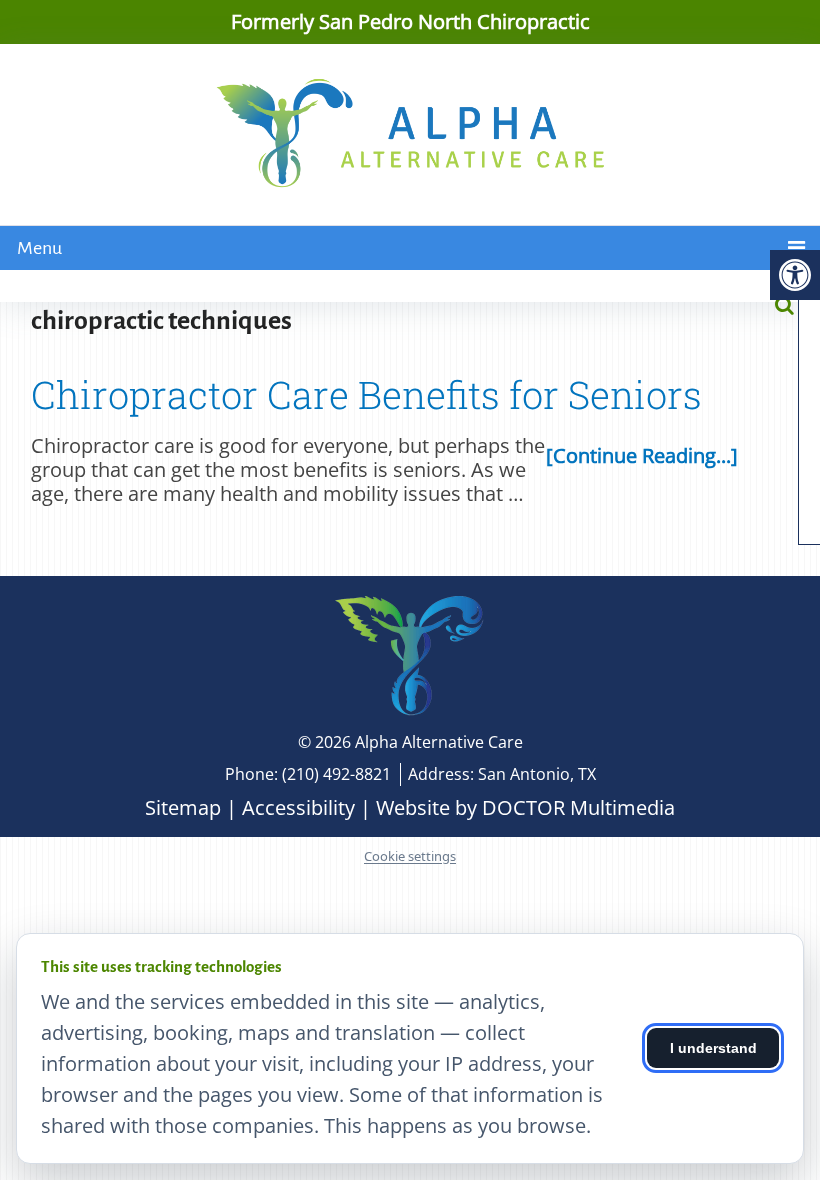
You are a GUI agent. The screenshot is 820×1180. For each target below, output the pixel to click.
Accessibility (298, 807)
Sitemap (183, 807)
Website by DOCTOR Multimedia (525, 807)
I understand (713, 1048)
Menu (39, 248)
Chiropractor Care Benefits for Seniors (366, 394)
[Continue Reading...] (642, 455)
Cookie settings (410, 857)
